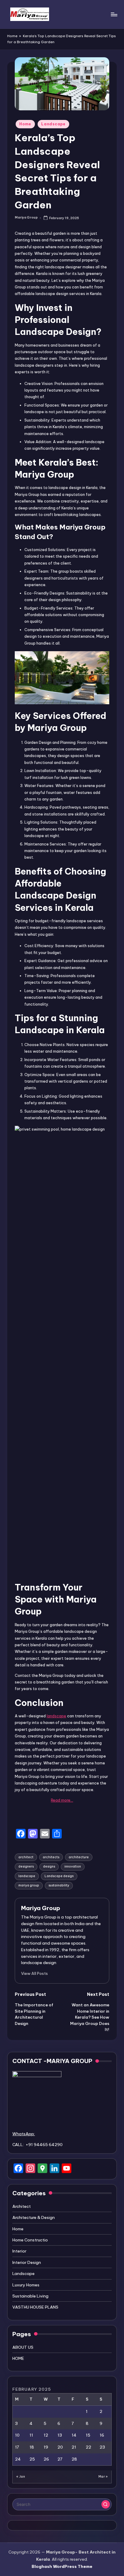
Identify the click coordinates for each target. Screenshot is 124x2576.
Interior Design (27, 2262)
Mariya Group (41, 1908)
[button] (34, 1973)
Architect (22, 2206)
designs (49, 1866)
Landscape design (59, 1876)
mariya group (29, 1885)
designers (26, 1866)
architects (51, 1857)
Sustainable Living (30, 2296)
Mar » (103, 2477)
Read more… (62, 1800)
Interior (19, 2251)
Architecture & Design (34, 2217)
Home (12, 36)
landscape (56, 1716)
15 (88, 2435)
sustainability (59, 1885)
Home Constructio (30, 2240)
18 (32, 2447)
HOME (18, 2358)
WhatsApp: (24, 2134)
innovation (73, 1866)
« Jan (21, 2477)
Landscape (53, 124)
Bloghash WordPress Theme (62, 2566)
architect (26, 1857)
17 (17, 2447)
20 (60, 2447)
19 (46, 2447)
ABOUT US (23, 2347)
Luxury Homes (26, 2285)
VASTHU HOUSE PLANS (35, 2307)
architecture (79, 1857)
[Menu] (114, 14)
